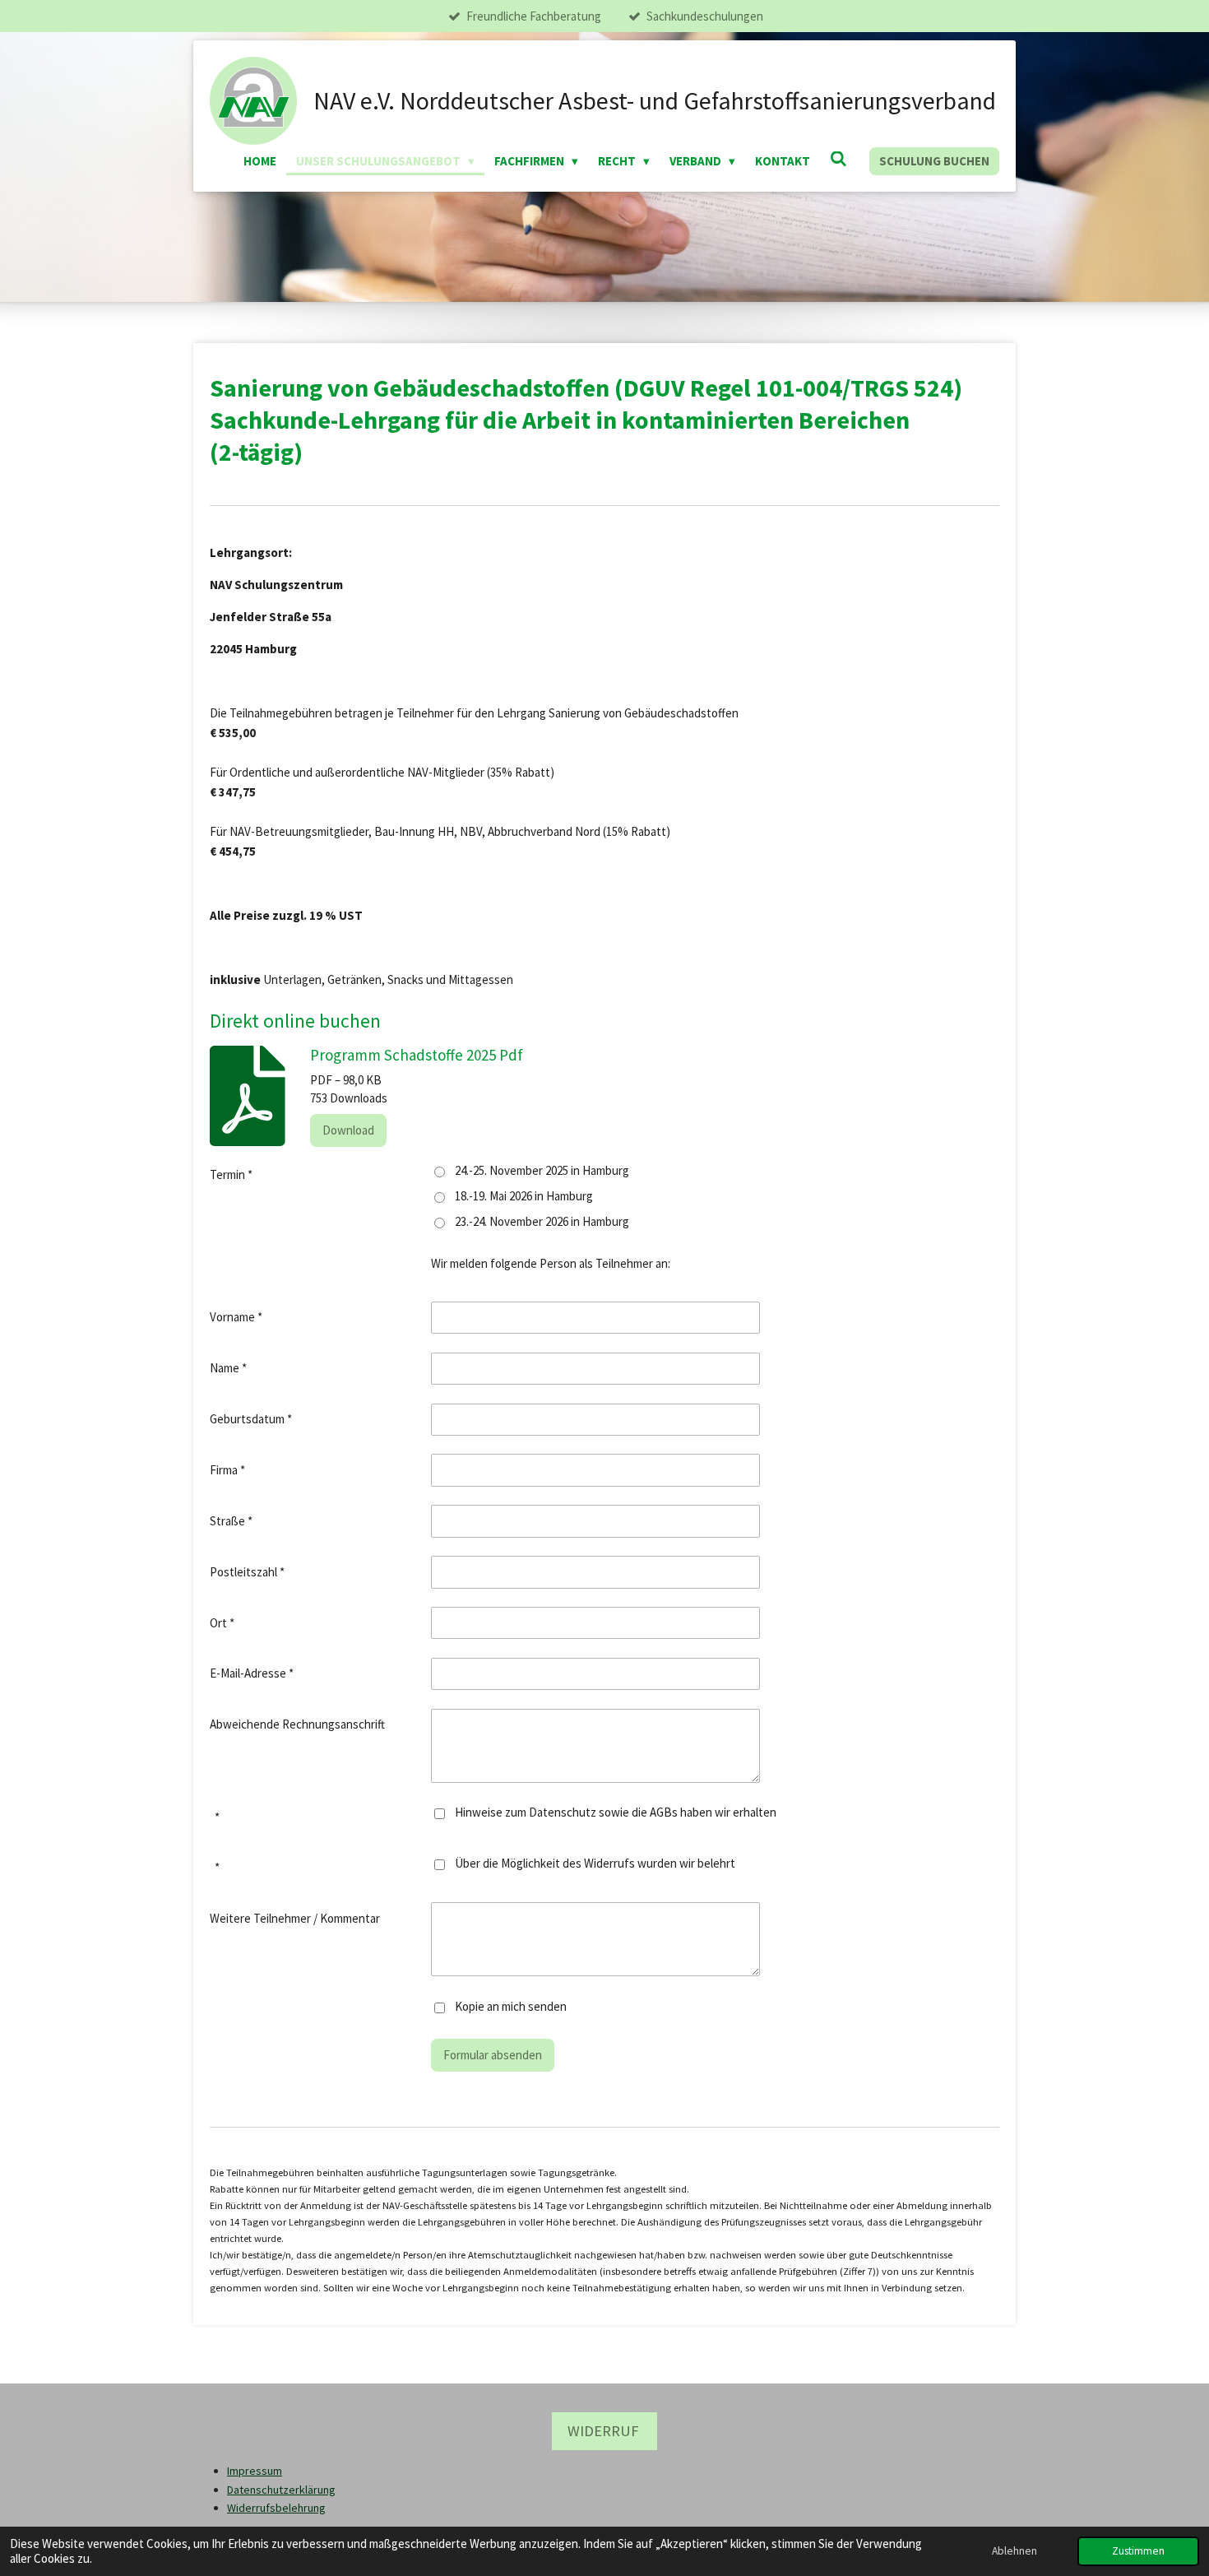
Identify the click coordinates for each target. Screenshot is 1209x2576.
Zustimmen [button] (1138, 2551)
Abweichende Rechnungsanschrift (297, 1724)
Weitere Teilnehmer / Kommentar (295, 1918)
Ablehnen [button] (1014, 2551)
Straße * (231, 1521)
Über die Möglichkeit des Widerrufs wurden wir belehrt (595, 1863)
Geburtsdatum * (251, 1419)
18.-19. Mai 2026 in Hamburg (524, 1196)
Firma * (227, 1470)
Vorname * (236, 1317)
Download (348, 1130)
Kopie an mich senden (511, 2006)
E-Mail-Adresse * (252, 1673)
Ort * (222, 1623)
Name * (228, 1368)
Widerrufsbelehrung (276, 2508)
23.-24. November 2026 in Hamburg (542, 1221)
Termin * (231, 1174)
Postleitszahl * (247, 1572)
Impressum (255, 2471)
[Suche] (838, 159)
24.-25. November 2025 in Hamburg (542, 1170)
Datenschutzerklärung (281, 2490)
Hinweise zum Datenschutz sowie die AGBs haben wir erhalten (616, 1812)
